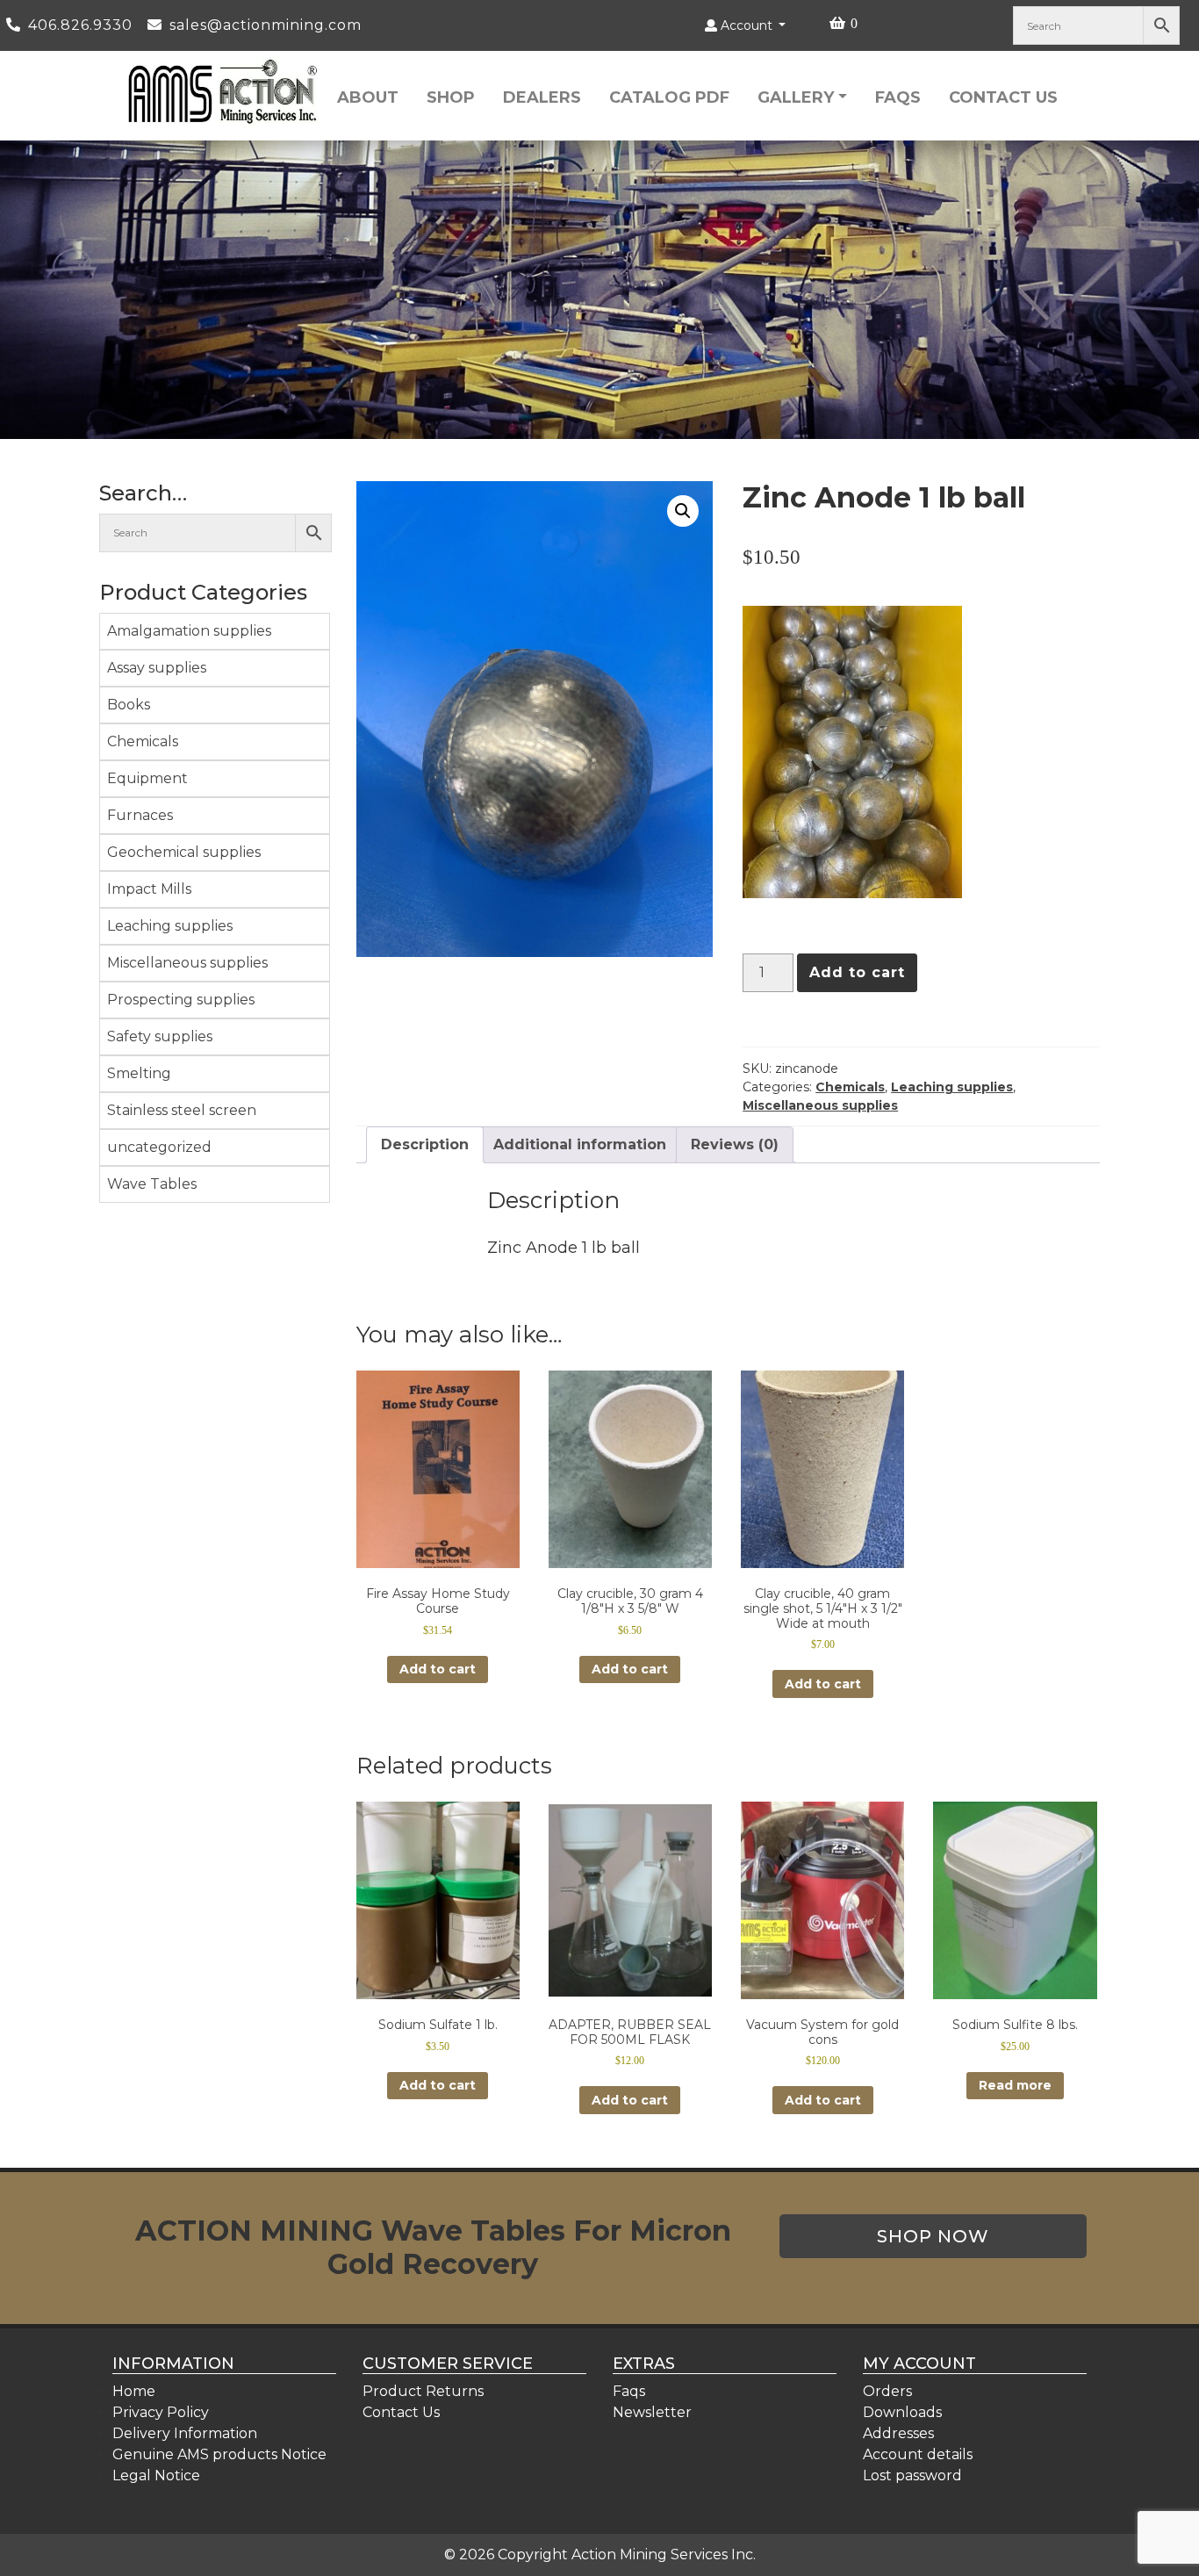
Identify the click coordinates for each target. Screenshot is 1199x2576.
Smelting (139, 1073)
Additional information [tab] (580, 1144)
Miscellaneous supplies (187, 963)
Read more (1015, 2085)
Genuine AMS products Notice (219, 2454)
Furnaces (140, 815)
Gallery (796, 97)
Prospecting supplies (181, 1000)
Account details (918, 2454)
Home (134, 2391)
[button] (683, 511)
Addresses (898, 2433)
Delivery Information (185, 2433)
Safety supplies (160, 1036)
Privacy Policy (161, 2412)
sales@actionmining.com (266, 25)
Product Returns (423, 2391)
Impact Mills (149, 889)
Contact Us (1003, 97)
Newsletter (652, 2412)
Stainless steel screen (182, 1110)
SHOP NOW (933, 2236)
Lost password (912, 2475)
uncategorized (159, 1147)
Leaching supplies (170, 926)
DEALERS (542, 97)
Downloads (902, 2412)
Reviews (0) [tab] (735, 1144)
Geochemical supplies (184, 852)
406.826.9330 (83, 25)
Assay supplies (157, 668)
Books (129, 705)
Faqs (898, 97)
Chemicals (143, 741)
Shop (451, 97)
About (368, 97)
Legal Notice (156, 2475)
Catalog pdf (669, 97)
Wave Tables (152, 1184)
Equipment (147, 778)
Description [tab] (425, 1144)
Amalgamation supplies (189, 631)
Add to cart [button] (438, 1669)
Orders (887, 2391)
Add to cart (857, 972)
